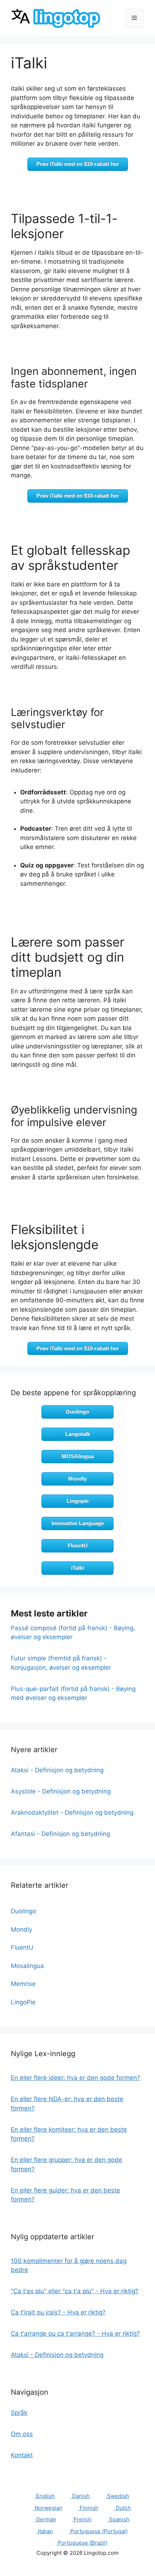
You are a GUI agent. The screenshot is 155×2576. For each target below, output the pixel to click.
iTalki (77, 1568)
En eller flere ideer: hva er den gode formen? (76, 2078)
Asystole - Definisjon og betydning (61, 1791)
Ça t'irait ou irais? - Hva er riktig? (58, 2312)
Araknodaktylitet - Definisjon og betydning (72, 1813)
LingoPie (23, 2002)
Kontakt (22, 2455)
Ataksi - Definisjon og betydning (57, 1770)
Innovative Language (78, 1523)
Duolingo (77, 1412)
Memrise (23, 1984)
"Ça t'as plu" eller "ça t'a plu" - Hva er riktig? (75, 2291)
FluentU (78, 1545)
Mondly (77, 1479)
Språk (19, 2413)
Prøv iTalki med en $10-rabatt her (78, 164)
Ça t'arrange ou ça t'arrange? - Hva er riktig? (75, 2334)
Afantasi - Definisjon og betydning (60, 1834)
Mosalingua (27, 1966)
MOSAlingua (78, 1456)
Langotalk (78, 1434)
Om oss (22, 2434)
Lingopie (78, 1501)
